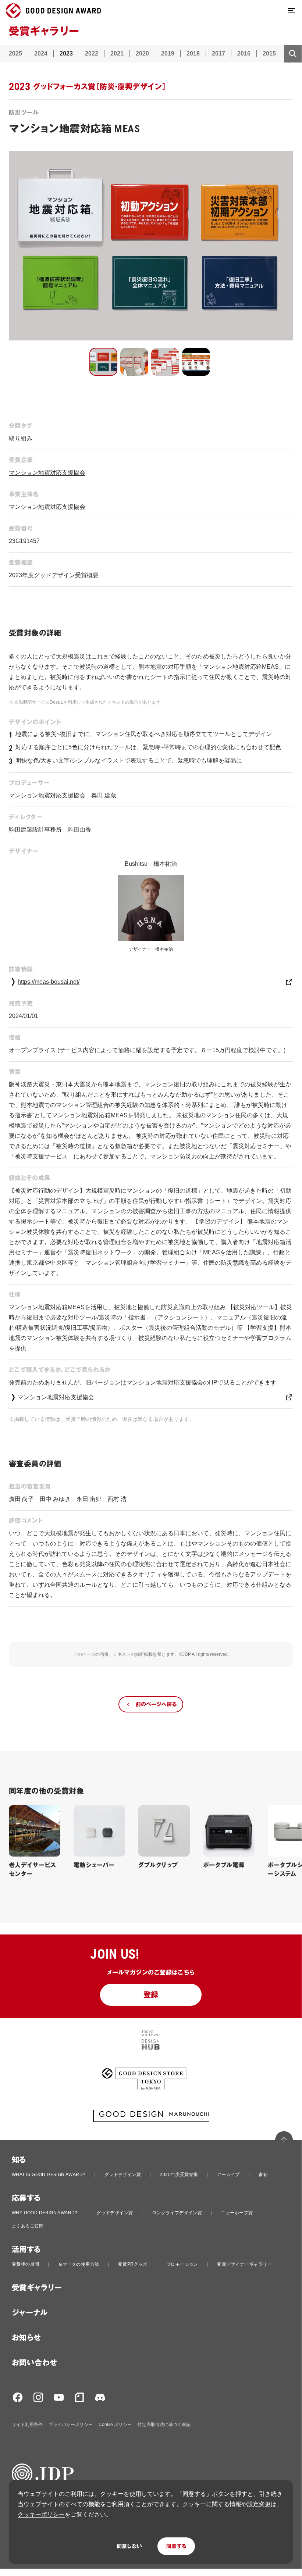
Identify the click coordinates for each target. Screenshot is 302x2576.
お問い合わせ (34, 2363)
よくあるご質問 (28, 2226)
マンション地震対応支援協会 (47, 473)
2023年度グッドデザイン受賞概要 (54, 575)
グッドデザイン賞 (123, 2175)
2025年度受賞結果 (179, 2175)
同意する (176, 2546)
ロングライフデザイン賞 (177, 2213)
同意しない (129, 2546)
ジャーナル (30, 2313)
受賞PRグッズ (133, 2264)
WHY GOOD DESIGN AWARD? (45, 2213)
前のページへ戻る (156, 1704)
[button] (103, 362)
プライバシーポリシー (71, 2425)
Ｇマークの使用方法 (79, 2264)
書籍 (263, 2175)
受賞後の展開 (25, 2264)
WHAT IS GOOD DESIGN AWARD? (49, 2175)
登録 (151, 1995)
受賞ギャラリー (37, 2288)
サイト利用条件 (27, 2425)
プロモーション (182, 2264)
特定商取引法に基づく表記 (164, 2425)
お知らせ (26, 2338)
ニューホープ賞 (237, 2213)
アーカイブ (228, 2175)
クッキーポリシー (41, 2514)
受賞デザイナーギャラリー (244, 2264)
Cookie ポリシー (115, 2425)
